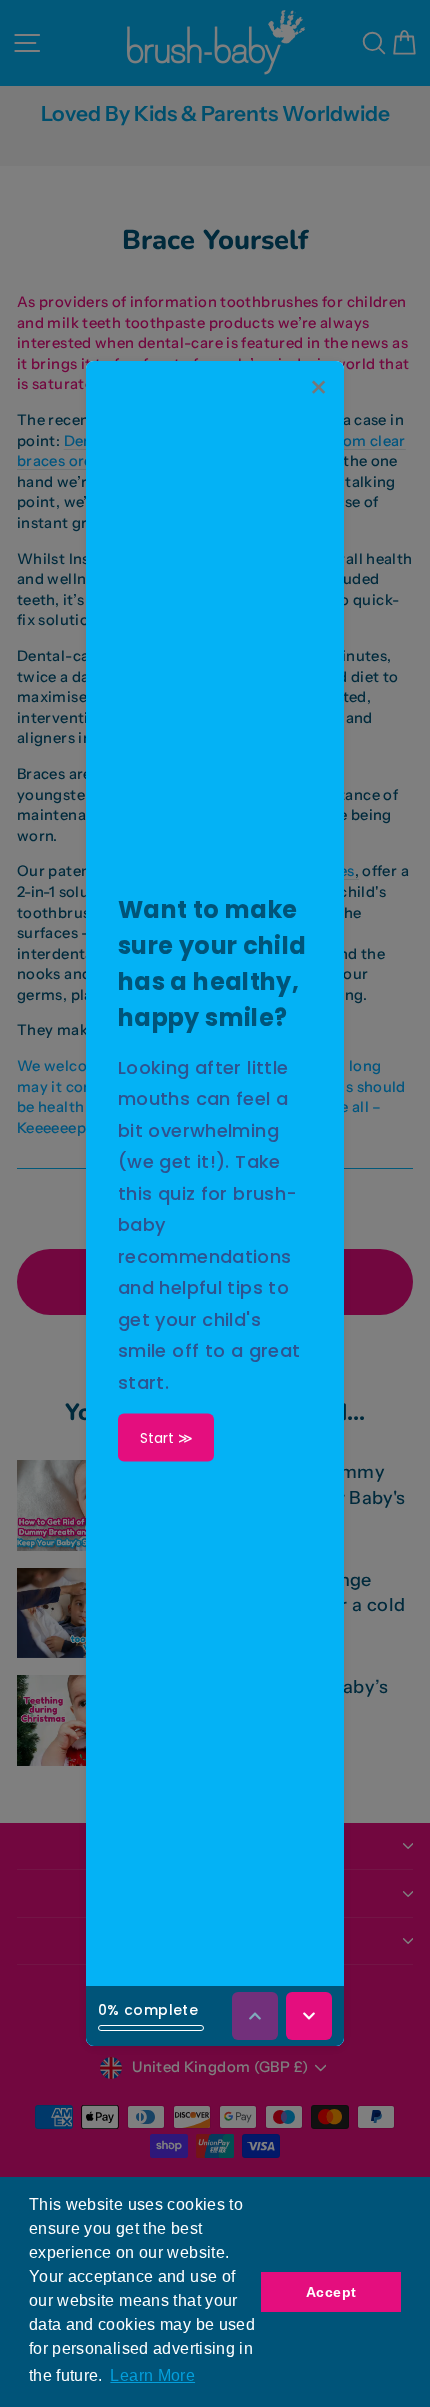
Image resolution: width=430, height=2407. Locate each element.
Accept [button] (331, 2292)
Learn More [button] (152, 2375)
